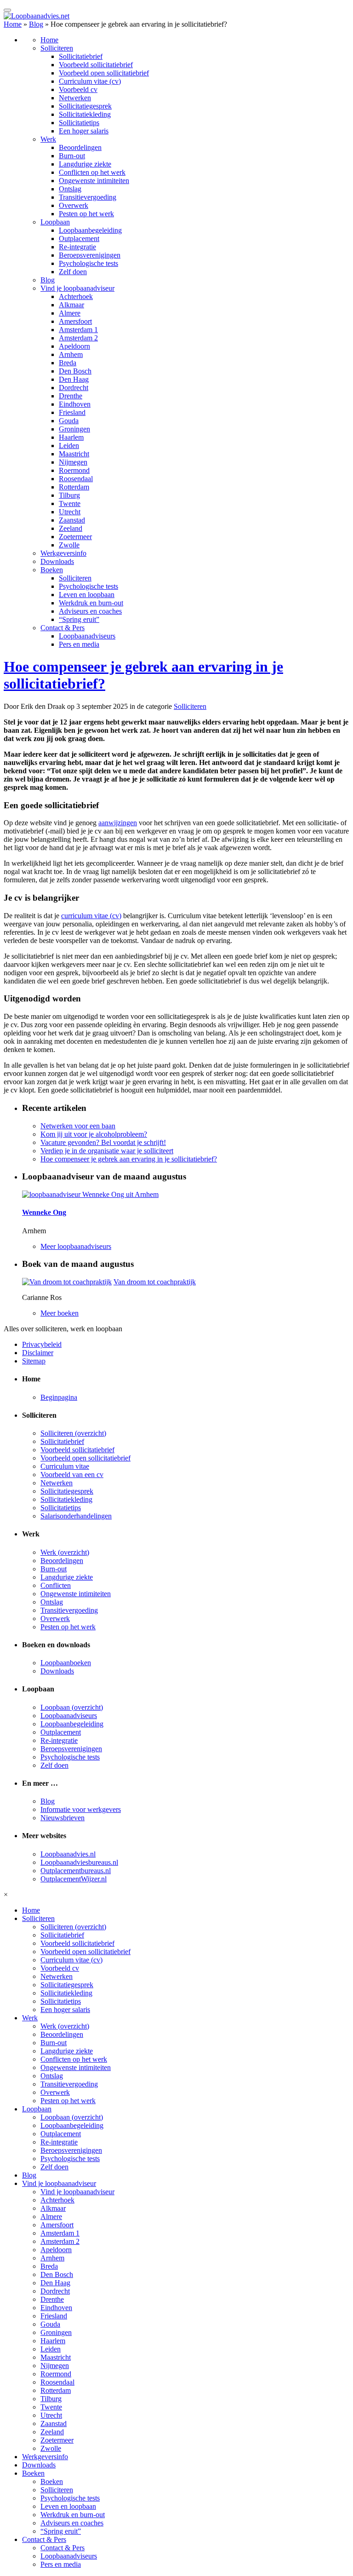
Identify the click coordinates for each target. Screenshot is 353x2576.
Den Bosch (75, 371)
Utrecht (70, 512)
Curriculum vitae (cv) (90, 81)
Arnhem (71, 354)
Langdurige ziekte (85, 164)
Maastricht (74, 454)
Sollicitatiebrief (81, 56)
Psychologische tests (88, 263)
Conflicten (56, 1585)
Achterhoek (76, 296)
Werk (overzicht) (65, 1552)
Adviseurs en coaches (90, 611)
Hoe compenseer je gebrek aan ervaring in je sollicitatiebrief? (129, 1159)
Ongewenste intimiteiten (94, 181)
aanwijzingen (118, 823)
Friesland (72, 412)
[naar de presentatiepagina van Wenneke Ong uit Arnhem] (90, 1194)
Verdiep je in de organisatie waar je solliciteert (107, 1151)
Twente (70, 503)
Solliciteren (57, 48)
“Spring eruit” (79, 619)
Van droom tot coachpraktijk (155, 1282)
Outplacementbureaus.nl (76, 1871)
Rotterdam (74, 487)
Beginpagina (59, 1397)
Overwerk (74, 205)
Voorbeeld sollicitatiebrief (96, 65)
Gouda (69, 421)
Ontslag (70, 189)
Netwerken (75, 98)
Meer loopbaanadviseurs (76, 1246)
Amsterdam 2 (78, 338)
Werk (48, 139)
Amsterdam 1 (78, 330)
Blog (36, 24)
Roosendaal (76, 479)
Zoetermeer (75, 537)
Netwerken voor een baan (78, 1126)
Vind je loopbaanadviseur (77, 288)
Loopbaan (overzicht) (72, 1707)
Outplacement (79, 239)
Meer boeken (60, 1313)
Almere (70, 313)
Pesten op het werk (86, 214)
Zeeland (71, 528)
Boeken (52, 570)
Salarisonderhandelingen (76, 1516)
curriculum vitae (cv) (91, 916)
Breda (68, 363)
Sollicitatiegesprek (85, 106)
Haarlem (71, 437)
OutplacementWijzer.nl (74, 1879)
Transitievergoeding (88, 197)
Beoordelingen (80, 147)
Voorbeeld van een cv (72, 1475)
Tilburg (69, 495)
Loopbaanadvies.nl (68, 1854)
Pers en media (79, 644)
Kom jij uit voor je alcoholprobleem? (94, 1134)
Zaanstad (72, 520)
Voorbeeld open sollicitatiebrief (104, 73)
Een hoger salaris (84, 131)
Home (13, 24)
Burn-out (72, 156)
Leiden (69, 446)
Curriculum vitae (65, 1466)
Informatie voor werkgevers (81, 1809)
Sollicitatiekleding (85, 114)
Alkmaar (71, 305)
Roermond (74, 470)
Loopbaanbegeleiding (90, 230)
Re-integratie (77, 247)
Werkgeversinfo (63, 553)
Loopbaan (55, 222)
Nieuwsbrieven (63, 1818)
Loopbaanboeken (66, 1663)
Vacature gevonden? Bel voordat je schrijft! (103, 1142)
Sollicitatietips (79, 123)
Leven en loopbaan (87, 595)
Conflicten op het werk (92, 172)
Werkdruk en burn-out (91, 603)
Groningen (74, 429)
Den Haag (74, 379)
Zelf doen (73, 272)
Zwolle (69, 545)
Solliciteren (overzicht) (73, 1433)
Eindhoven (75, 404)
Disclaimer (38, 1353)
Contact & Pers (63, 628)
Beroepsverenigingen (90, 255)
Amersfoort (75, 321)
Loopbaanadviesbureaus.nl (79, 1862)
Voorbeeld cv (78, 89)
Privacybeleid (42, 1344)
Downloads (57, 561)
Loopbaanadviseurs (87, 636)
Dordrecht (74, 388)
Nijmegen (73, 462)
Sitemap (34, 1361)
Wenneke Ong (44, 1212)
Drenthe (71, 396)
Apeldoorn (74, 346)
